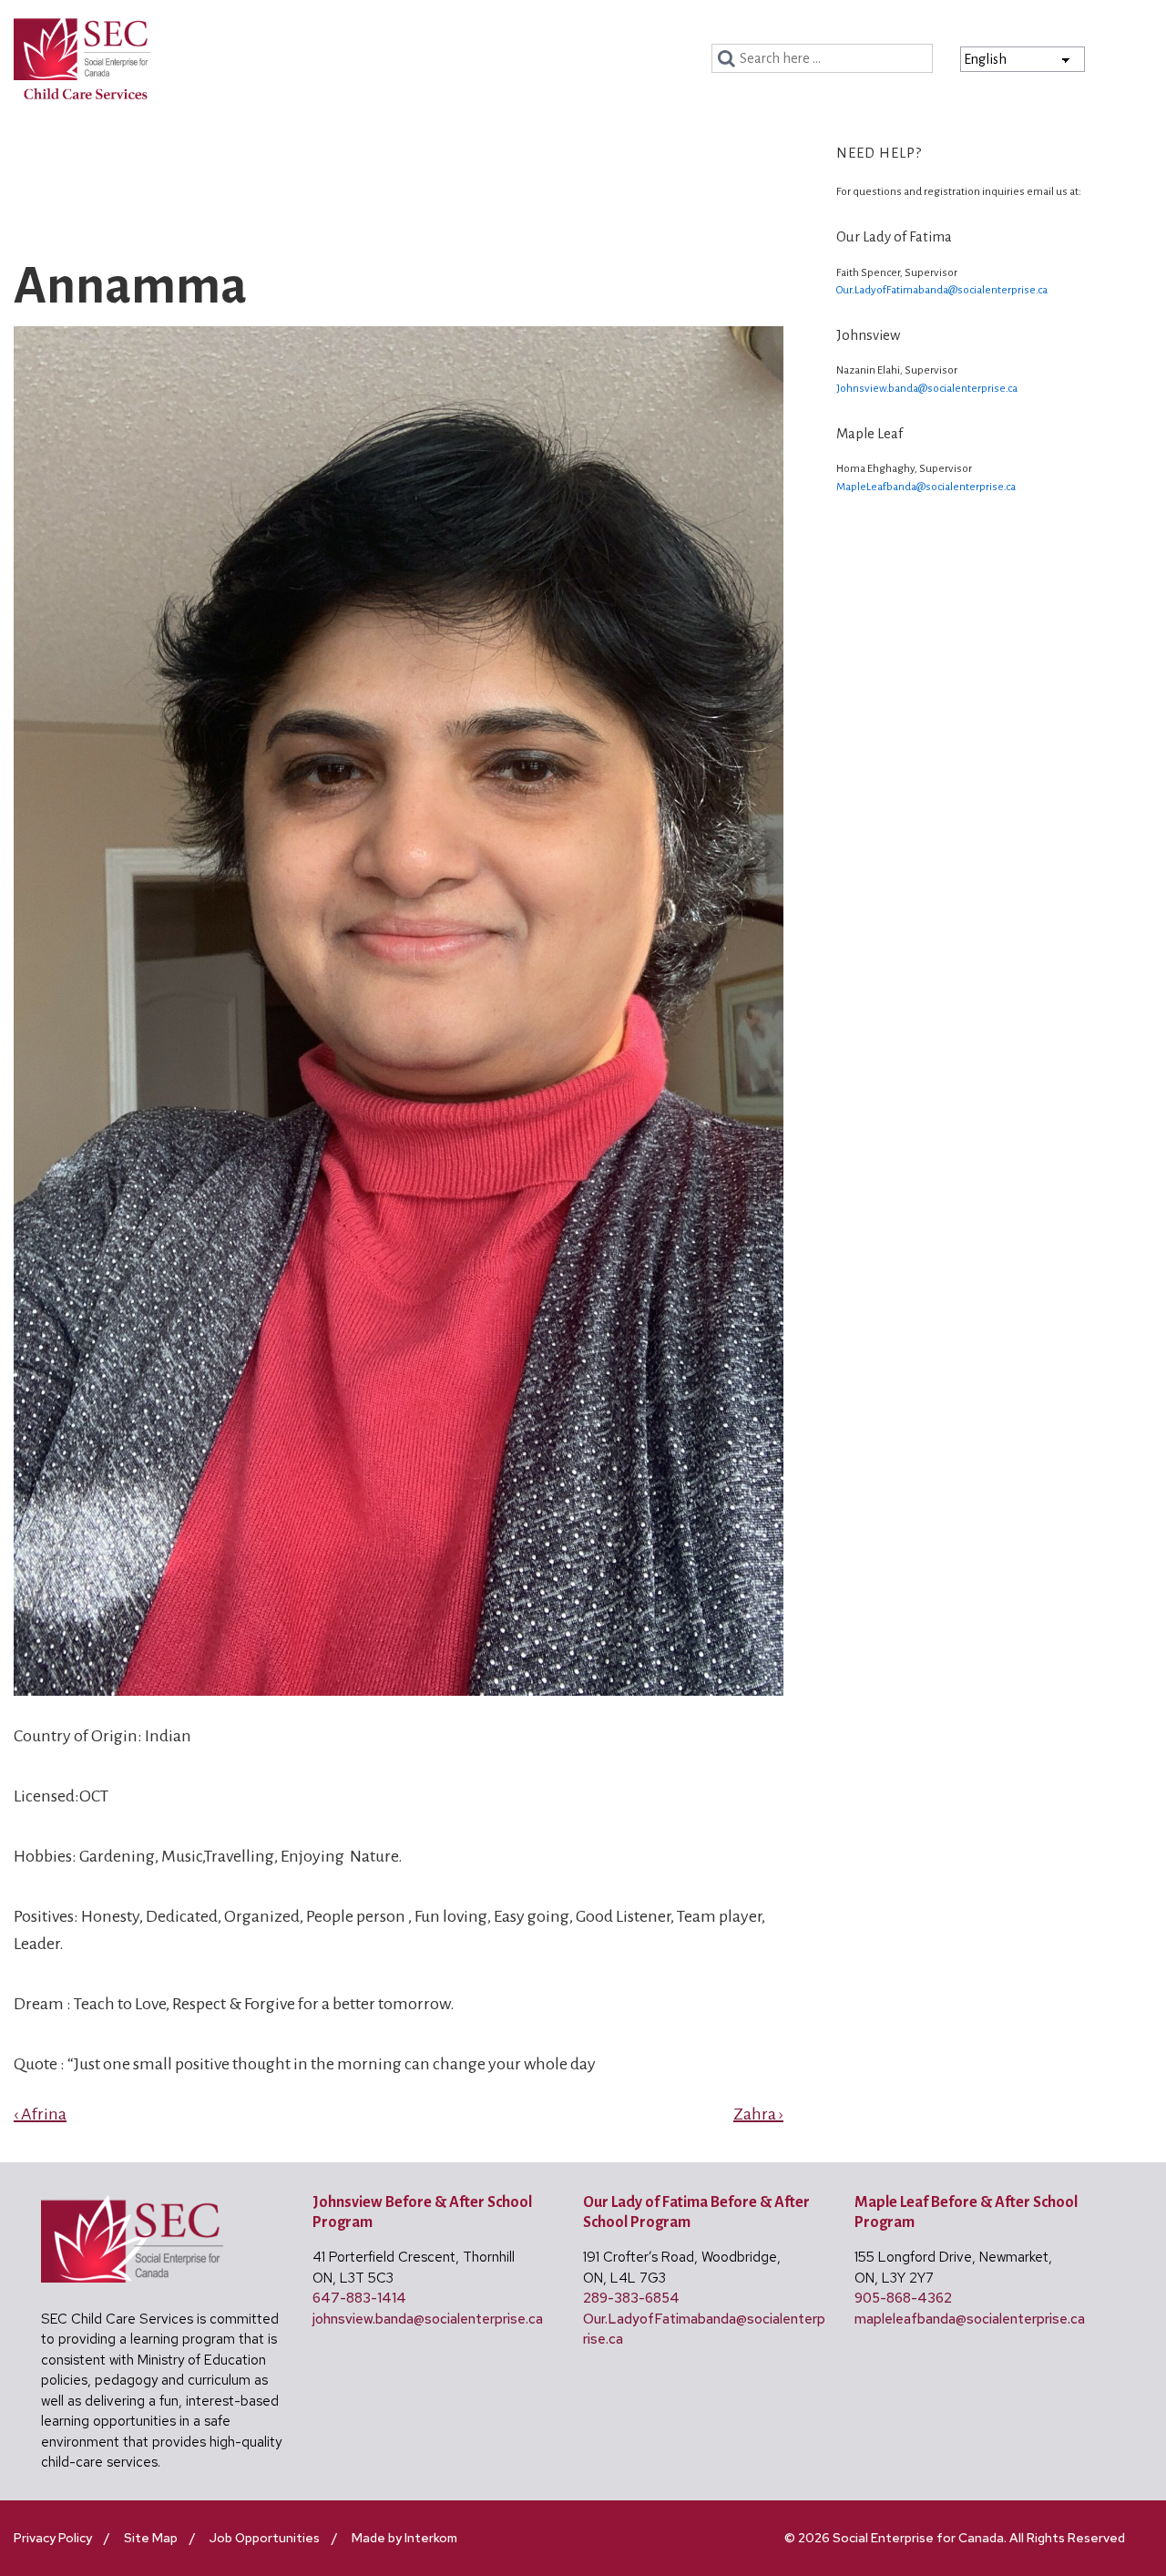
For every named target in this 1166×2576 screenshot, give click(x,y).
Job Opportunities (265, 2538)
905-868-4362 (903, 2298)
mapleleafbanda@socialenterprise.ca (970, 2319)
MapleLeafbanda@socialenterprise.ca (926, 487)
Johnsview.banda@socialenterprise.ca (927, 389)
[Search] (729, 59)
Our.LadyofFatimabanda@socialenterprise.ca (942, 290)
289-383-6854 (631, 2298)
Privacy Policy (53, 2538)
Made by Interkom (404, 2538)
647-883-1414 (359, 2298)
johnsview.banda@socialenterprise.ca (428, 2319)
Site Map (151, 2538)
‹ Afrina (40, 2114)
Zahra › (758, 2114)
